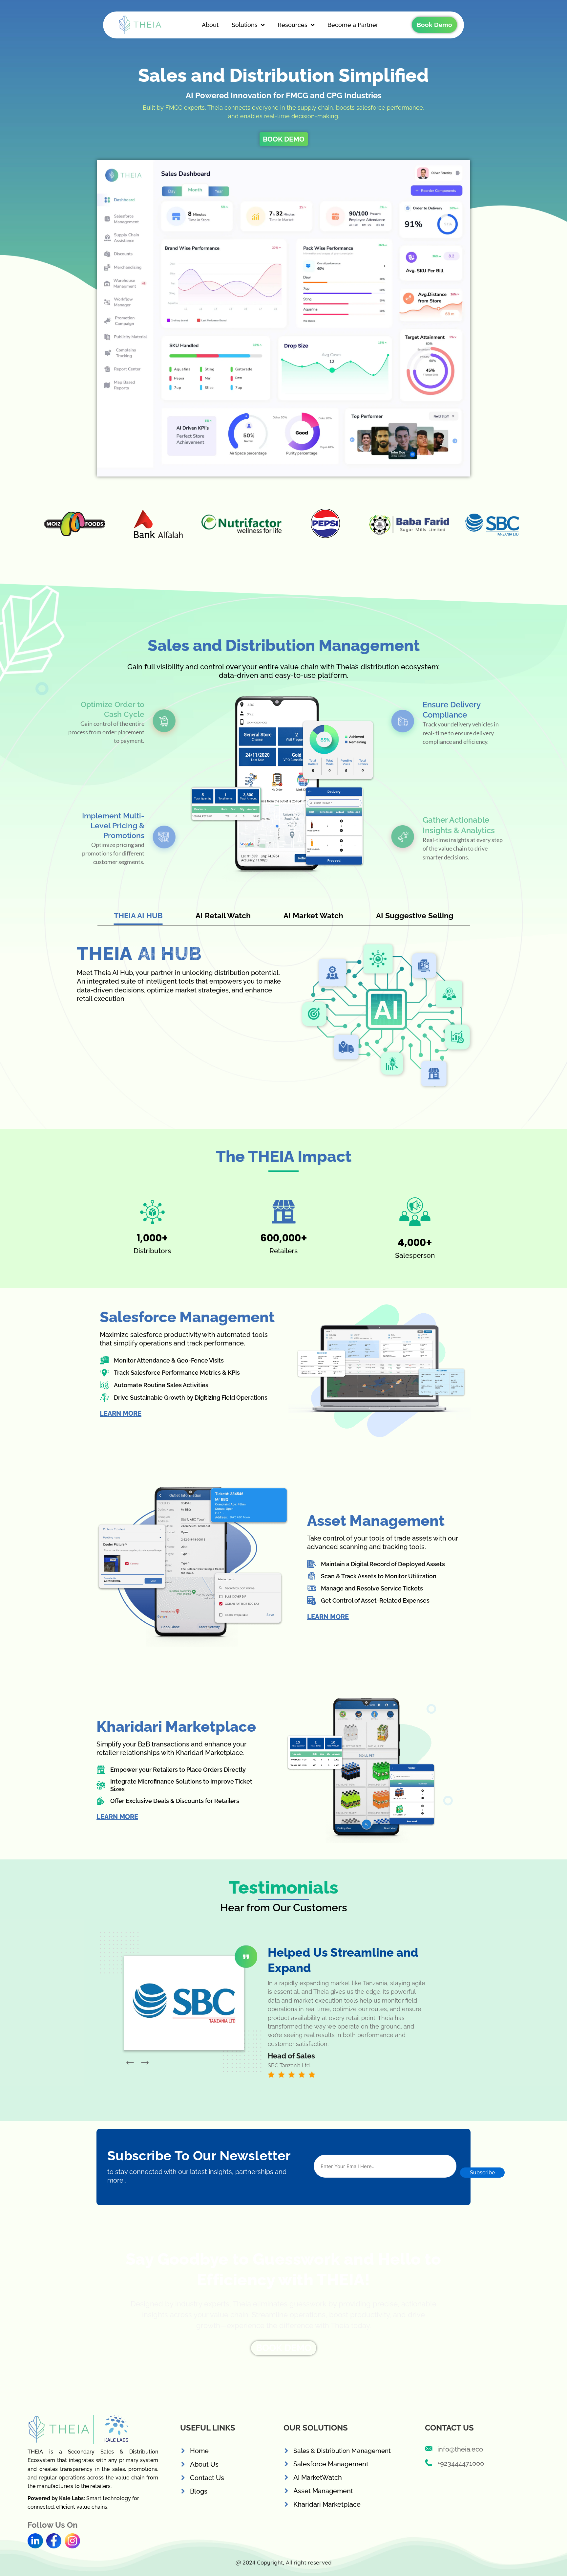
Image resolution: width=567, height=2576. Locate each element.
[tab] (138, 917)
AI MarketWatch (318, 2477)
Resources (293, 25)
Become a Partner (353, 25)
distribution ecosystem (399, 667)
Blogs (199, 2491)
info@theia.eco (460, 2449)
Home (199, 2451)
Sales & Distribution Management (342, 2451)
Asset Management (323, 2491)
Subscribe (482, 2173)
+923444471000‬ (461, 2463)
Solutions (245, 25)
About (210, 25)
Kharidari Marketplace (327, 2504)
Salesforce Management (331, 2464)
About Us (204, 2464)
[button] (130, 2063)
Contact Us (207, 2478)
